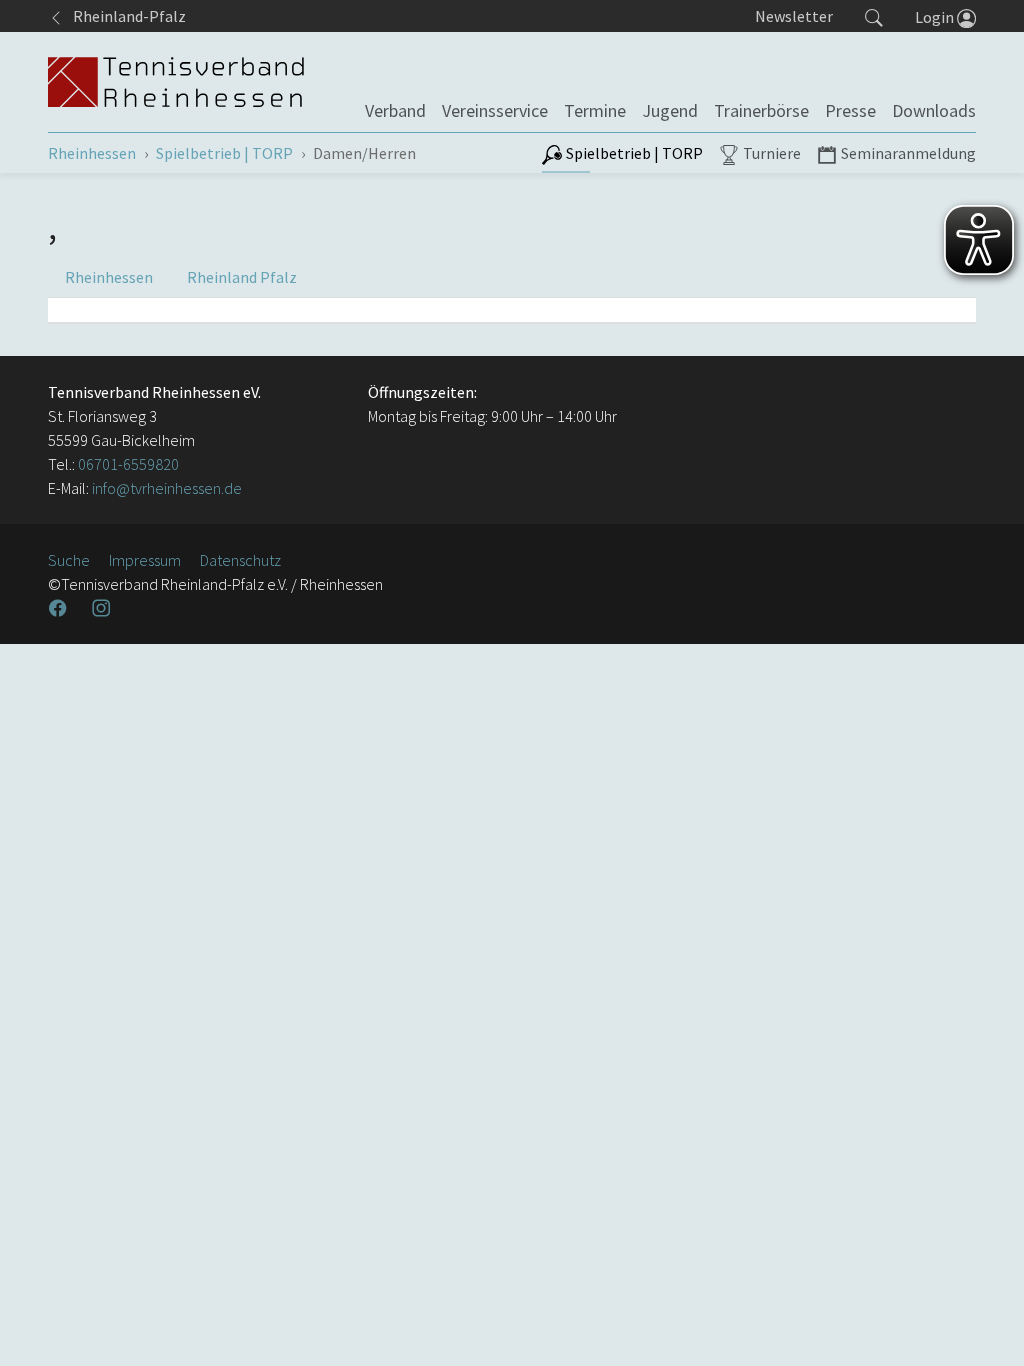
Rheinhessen (109, 277)
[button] (874, 16)
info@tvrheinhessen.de (165, 488)
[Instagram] (103, 608)
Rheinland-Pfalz (125, 16)
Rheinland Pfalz (242, 277)
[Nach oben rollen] (984, 1326)
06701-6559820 (128, 464)
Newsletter (794, 16)
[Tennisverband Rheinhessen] (176, 82)
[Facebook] (60, 608)
